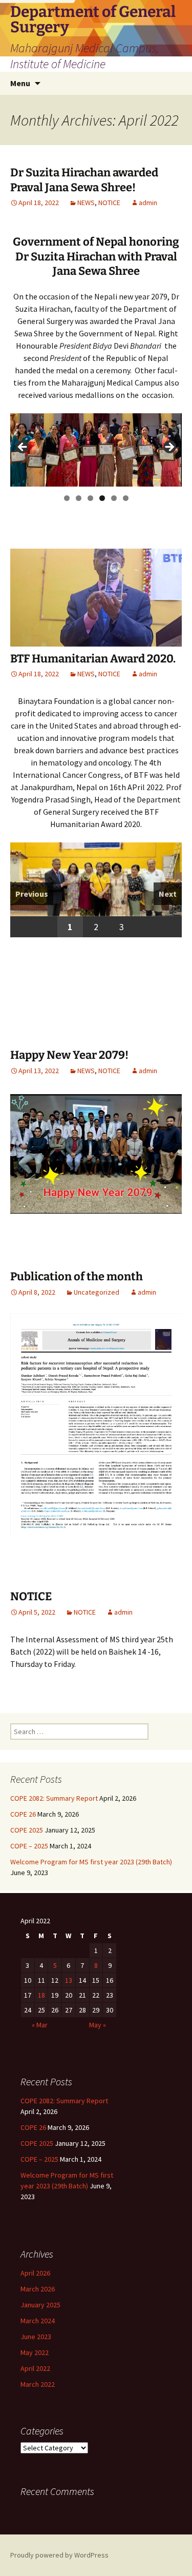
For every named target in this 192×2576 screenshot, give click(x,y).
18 (41, 1995)
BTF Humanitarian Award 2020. (93, 659)
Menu (20, 83)
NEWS (86, 203)
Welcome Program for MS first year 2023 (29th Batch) (91, 1862)
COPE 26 (23, 1814)
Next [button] (169, 448)
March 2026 (38, 2289)
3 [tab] (90, 498)
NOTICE (109, 203)
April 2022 (35, 2368)
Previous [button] (23, 448)
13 (69, 1980)
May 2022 (35, 2352)
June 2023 (36, 2337)
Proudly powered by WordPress (59, 2555)
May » (98, 2025)
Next (168, 894)
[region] (96, 450)
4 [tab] (102, 498)
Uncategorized (97, 1292)
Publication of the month (77, 1276)
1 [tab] (67, 498)
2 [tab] (79, 498)
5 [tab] (114, 498)
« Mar (40, 2025)
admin (148, 203)
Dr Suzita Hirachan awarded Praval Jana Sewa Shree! (84, 180)
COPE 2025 (27, 1830)
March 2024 (38, 2321)
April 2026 (35, 2273)
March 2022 (38, 2384)
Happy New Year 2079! (69, 1055)
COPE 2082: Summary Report (54, 1798)
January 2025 (40, 2305)
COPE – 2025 (29, 1846)
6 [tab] (126, 498)
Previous (32, 894)
